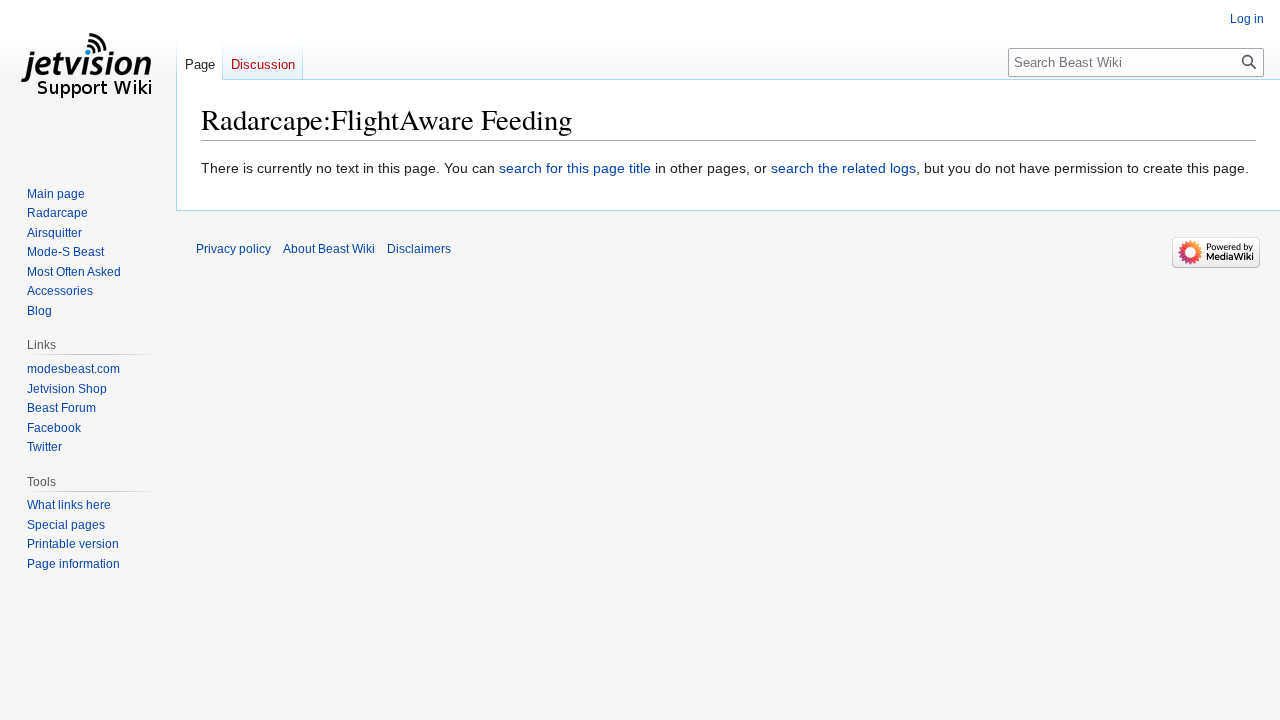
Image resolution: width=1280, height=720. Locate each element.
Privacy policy (233, 249)
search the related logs (843, 168)
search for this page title (575, 168)
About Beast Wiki (329, 249)
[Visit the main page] (88, 80)
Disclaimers (419, 249)
